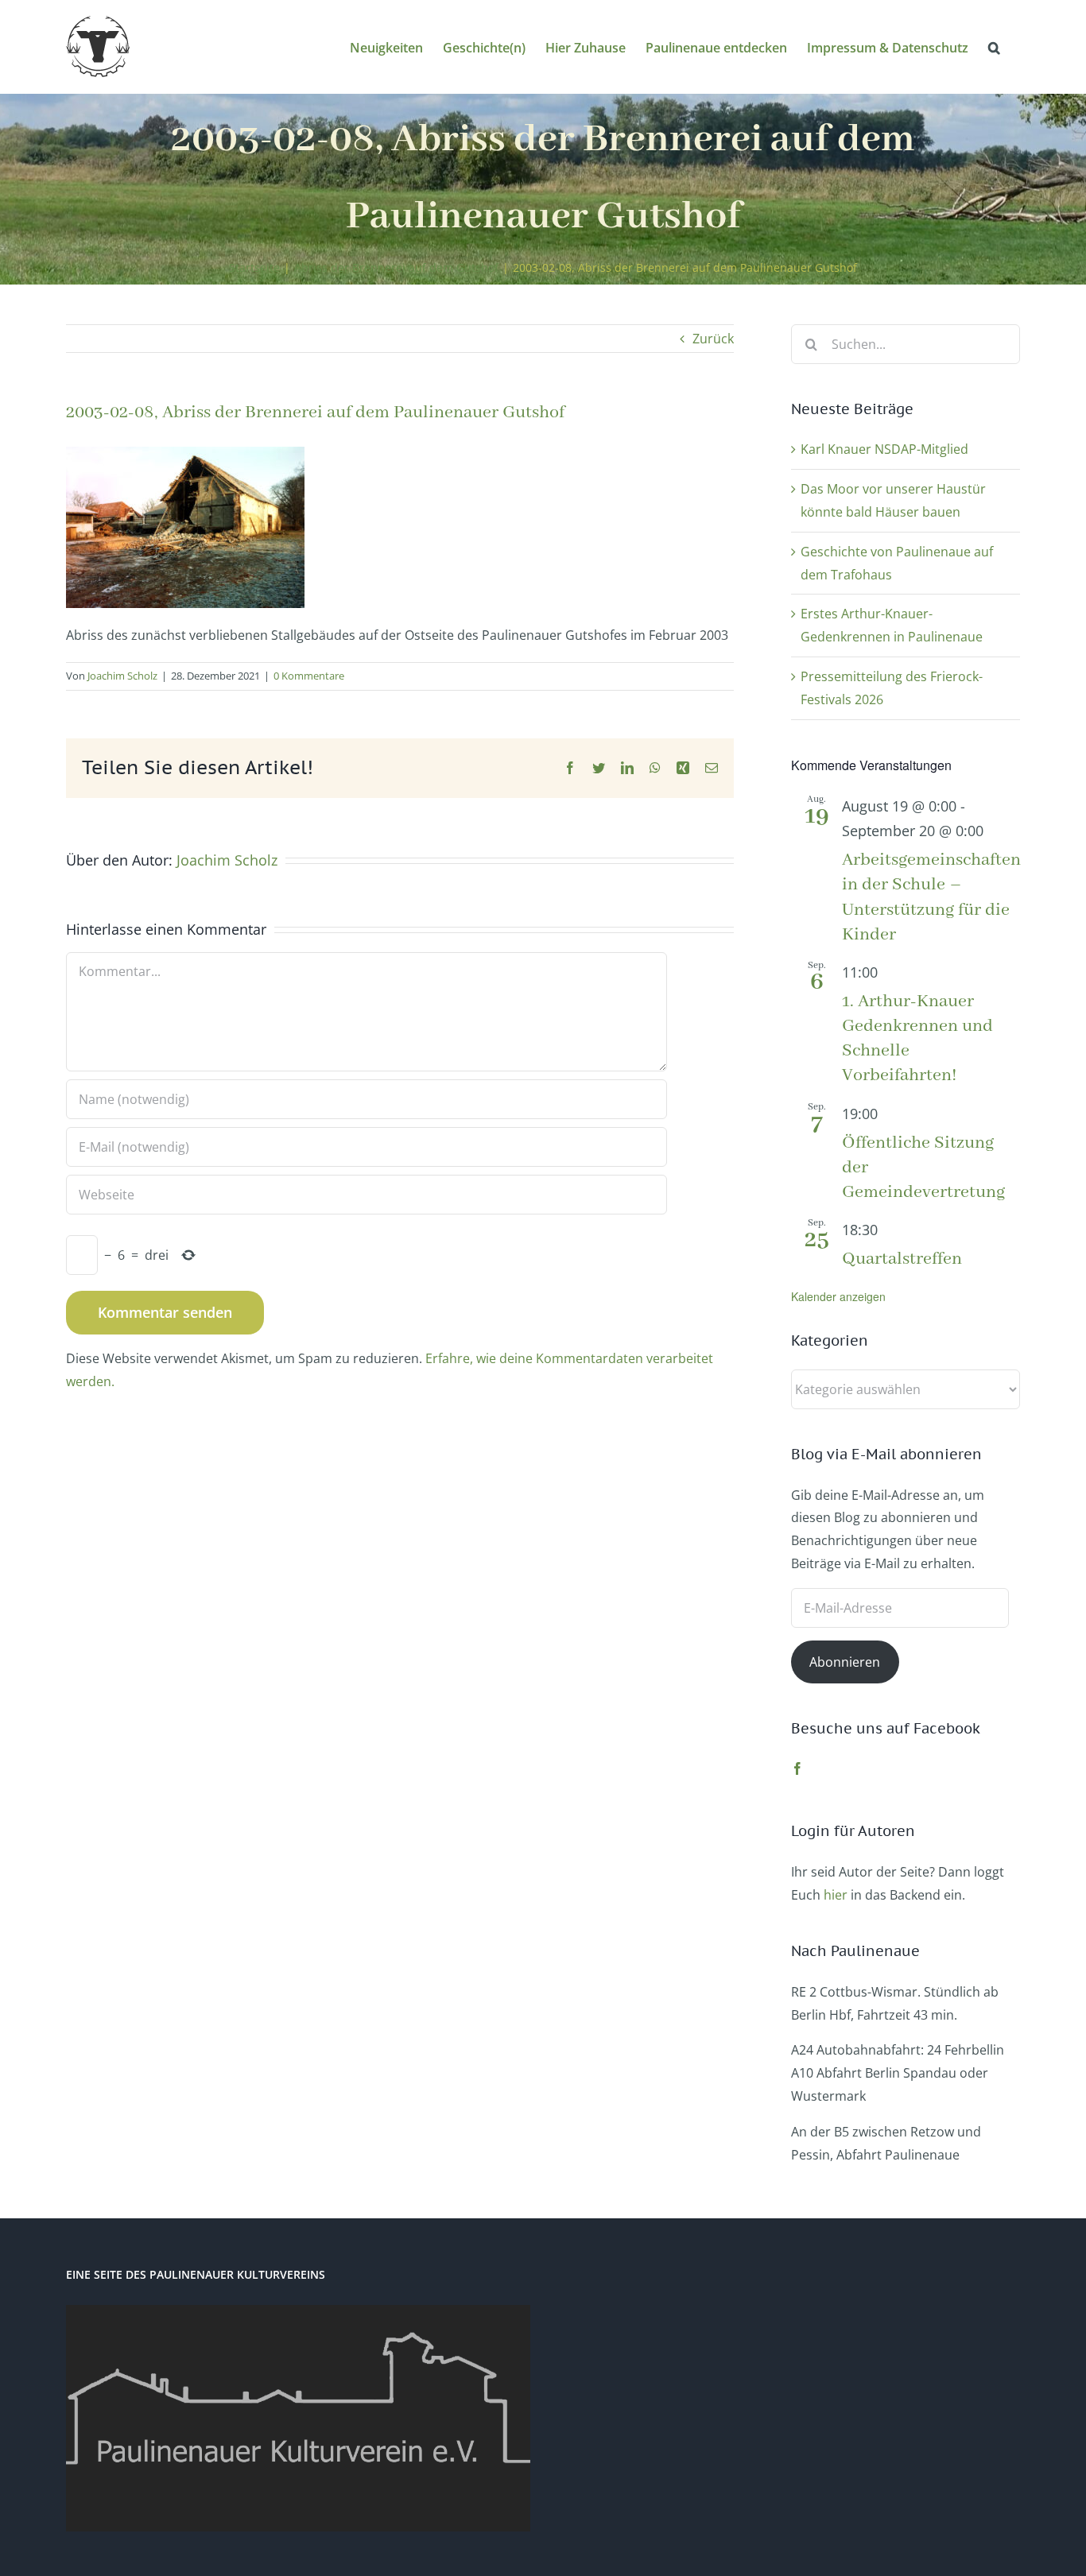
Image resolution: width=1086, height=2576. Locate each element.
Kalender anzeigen (838, 1296)
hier (836, 1895)
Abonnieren (845, 1662)
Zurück (713, 339)
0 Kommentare (309, 676)
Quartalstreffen (902, 1259)
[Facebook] (797, 1768)
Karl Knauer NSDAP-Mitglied (884, 449)
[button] (994, 46)
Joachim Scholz (122, 676)
